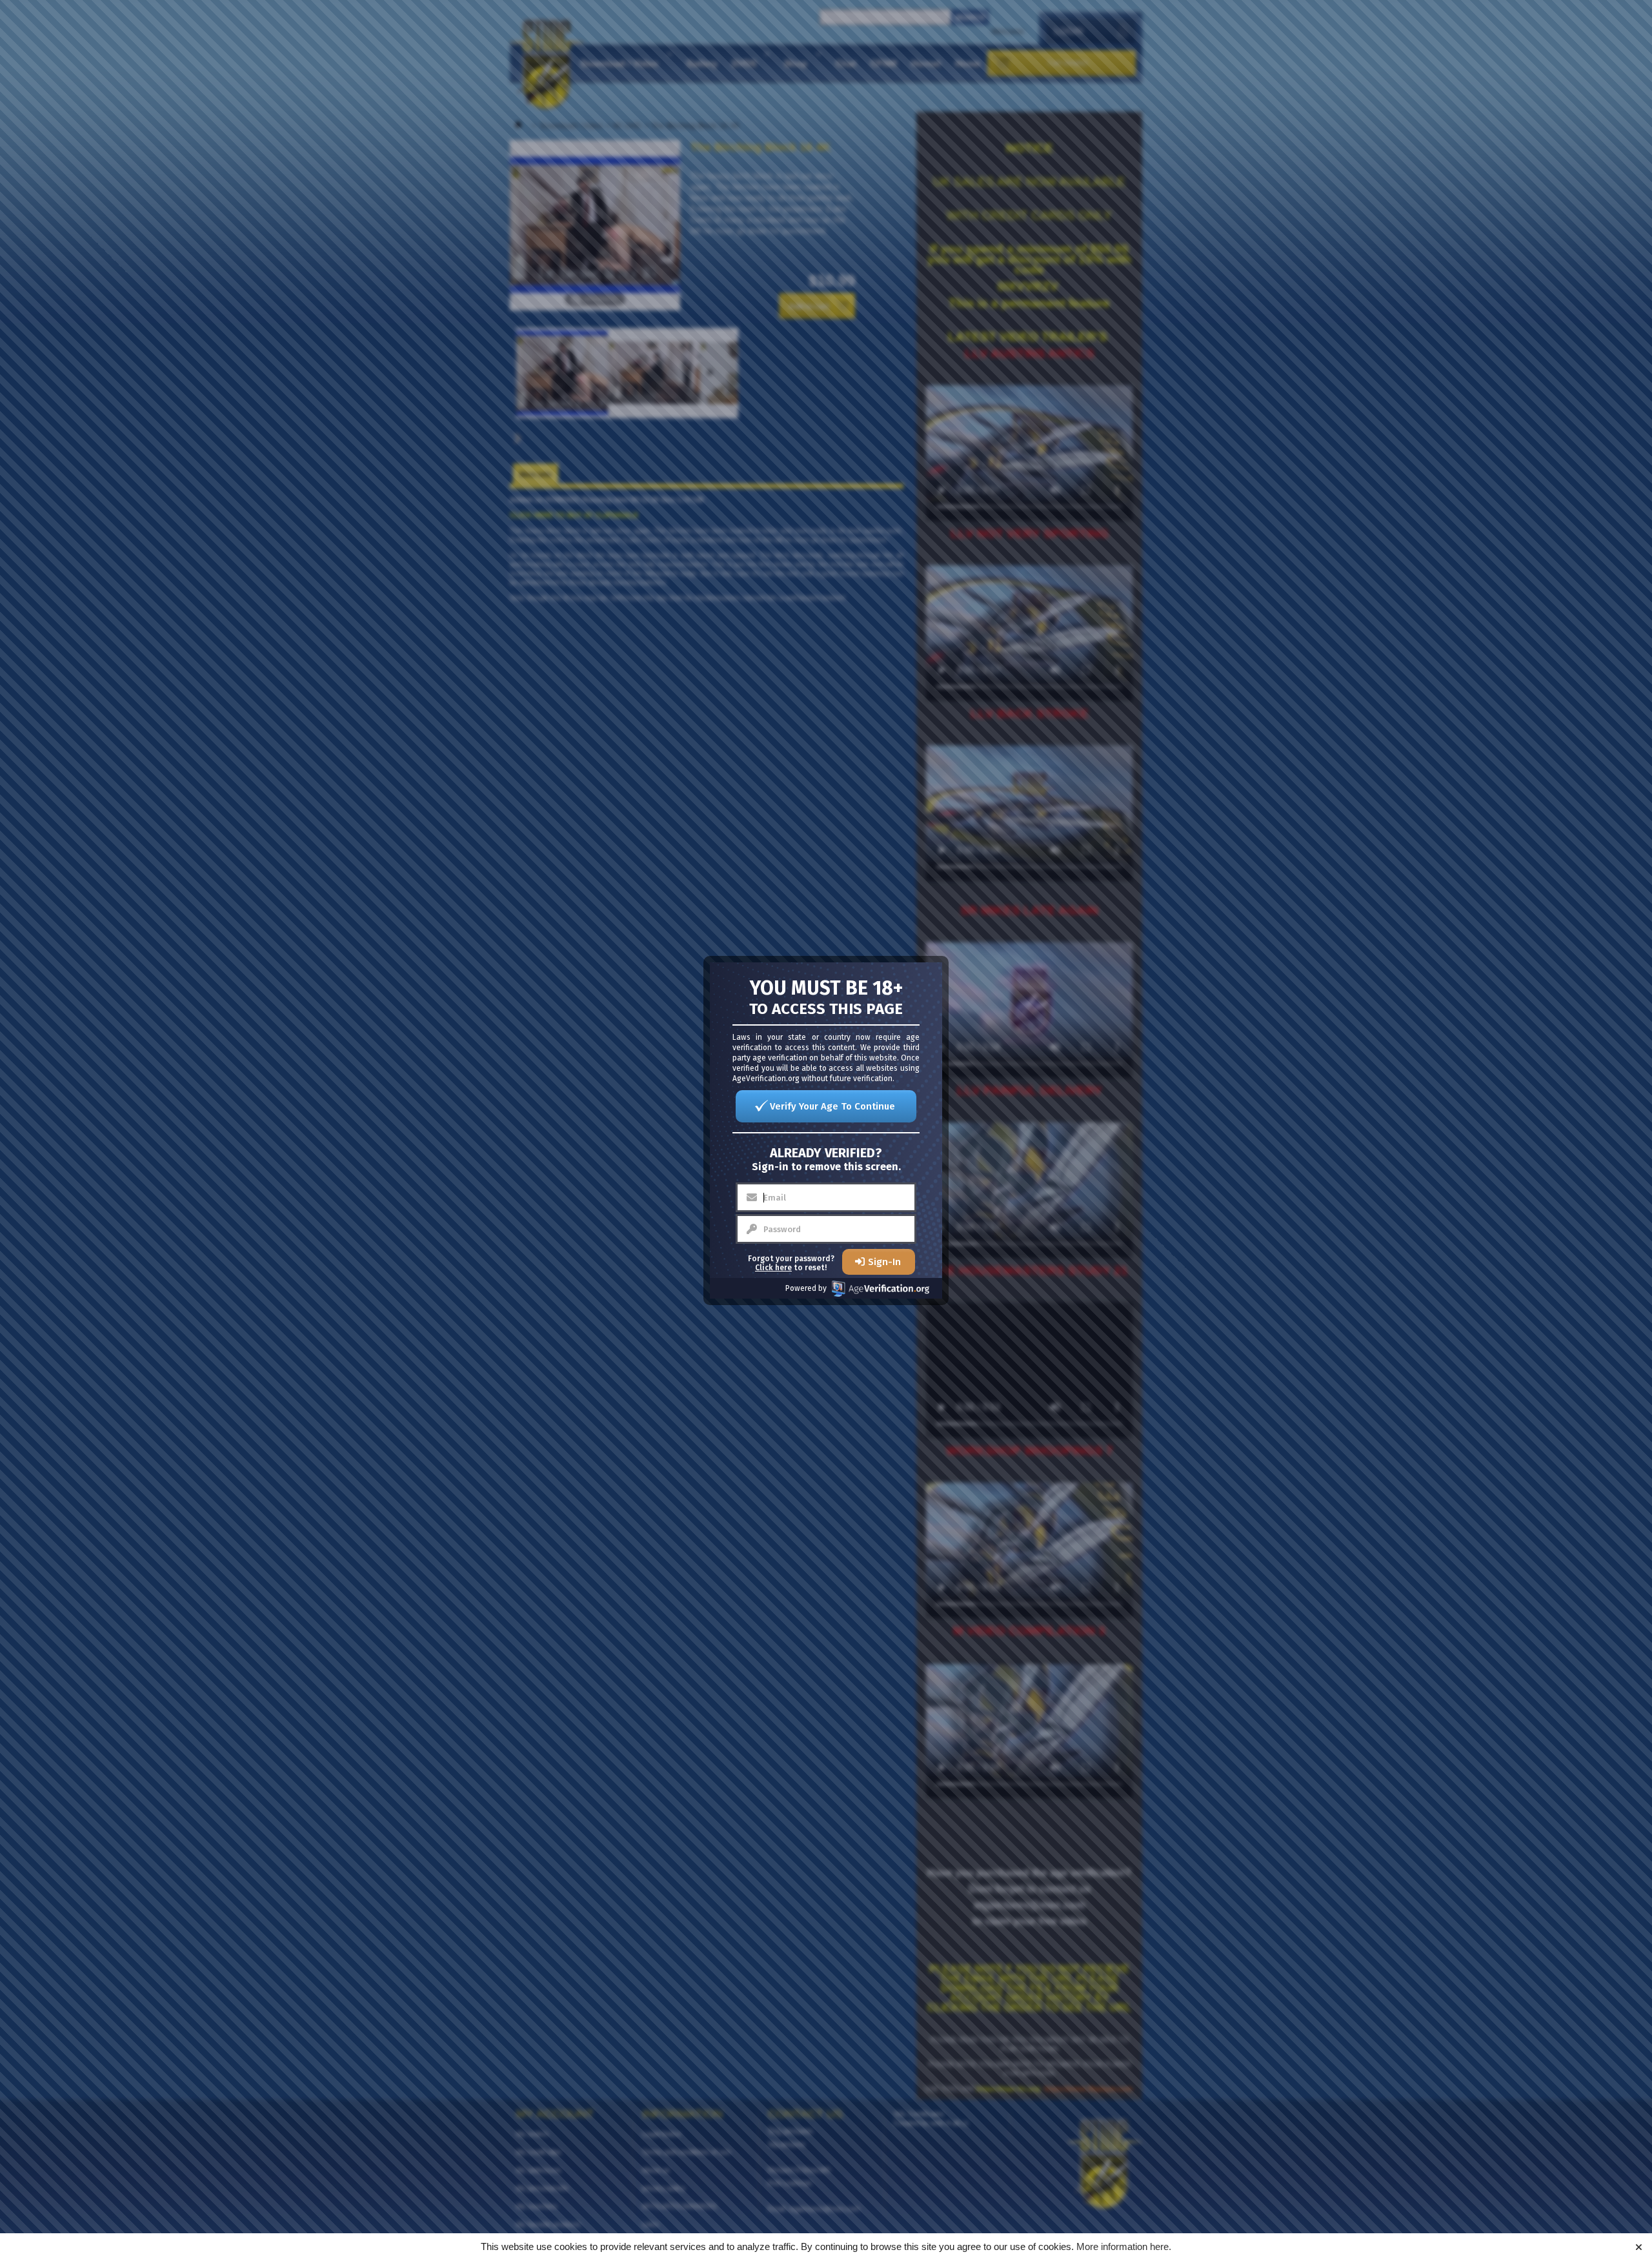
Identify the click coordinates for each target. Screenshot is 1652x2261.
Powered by (806, 1288)
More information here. (1124, 2246)
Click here (773, 1268)
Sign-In (884, 1262)
